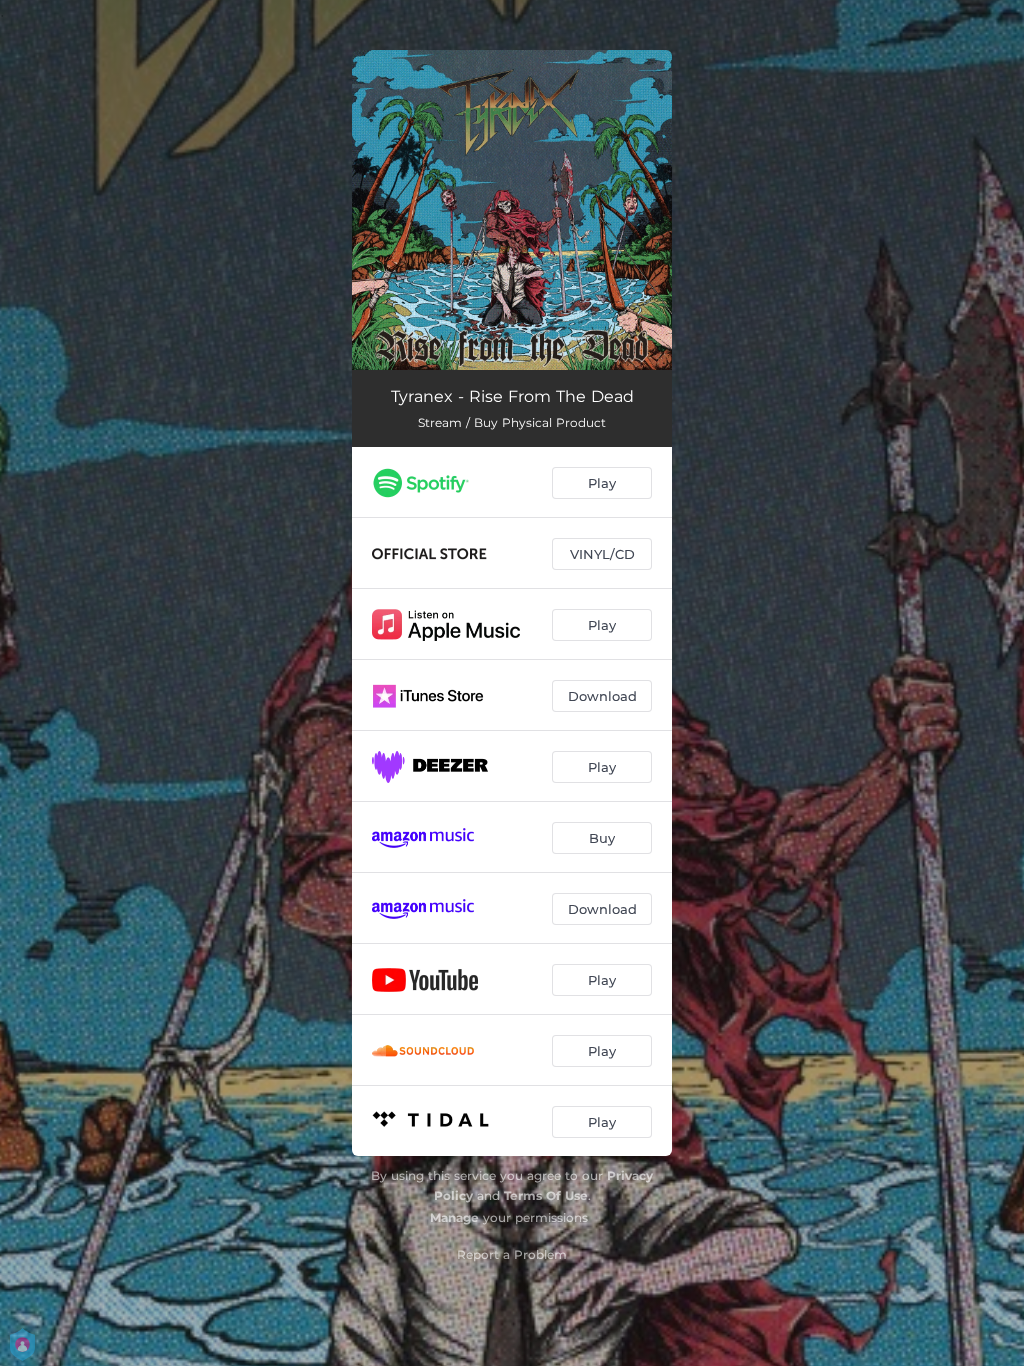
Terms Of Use (546, 1195)
